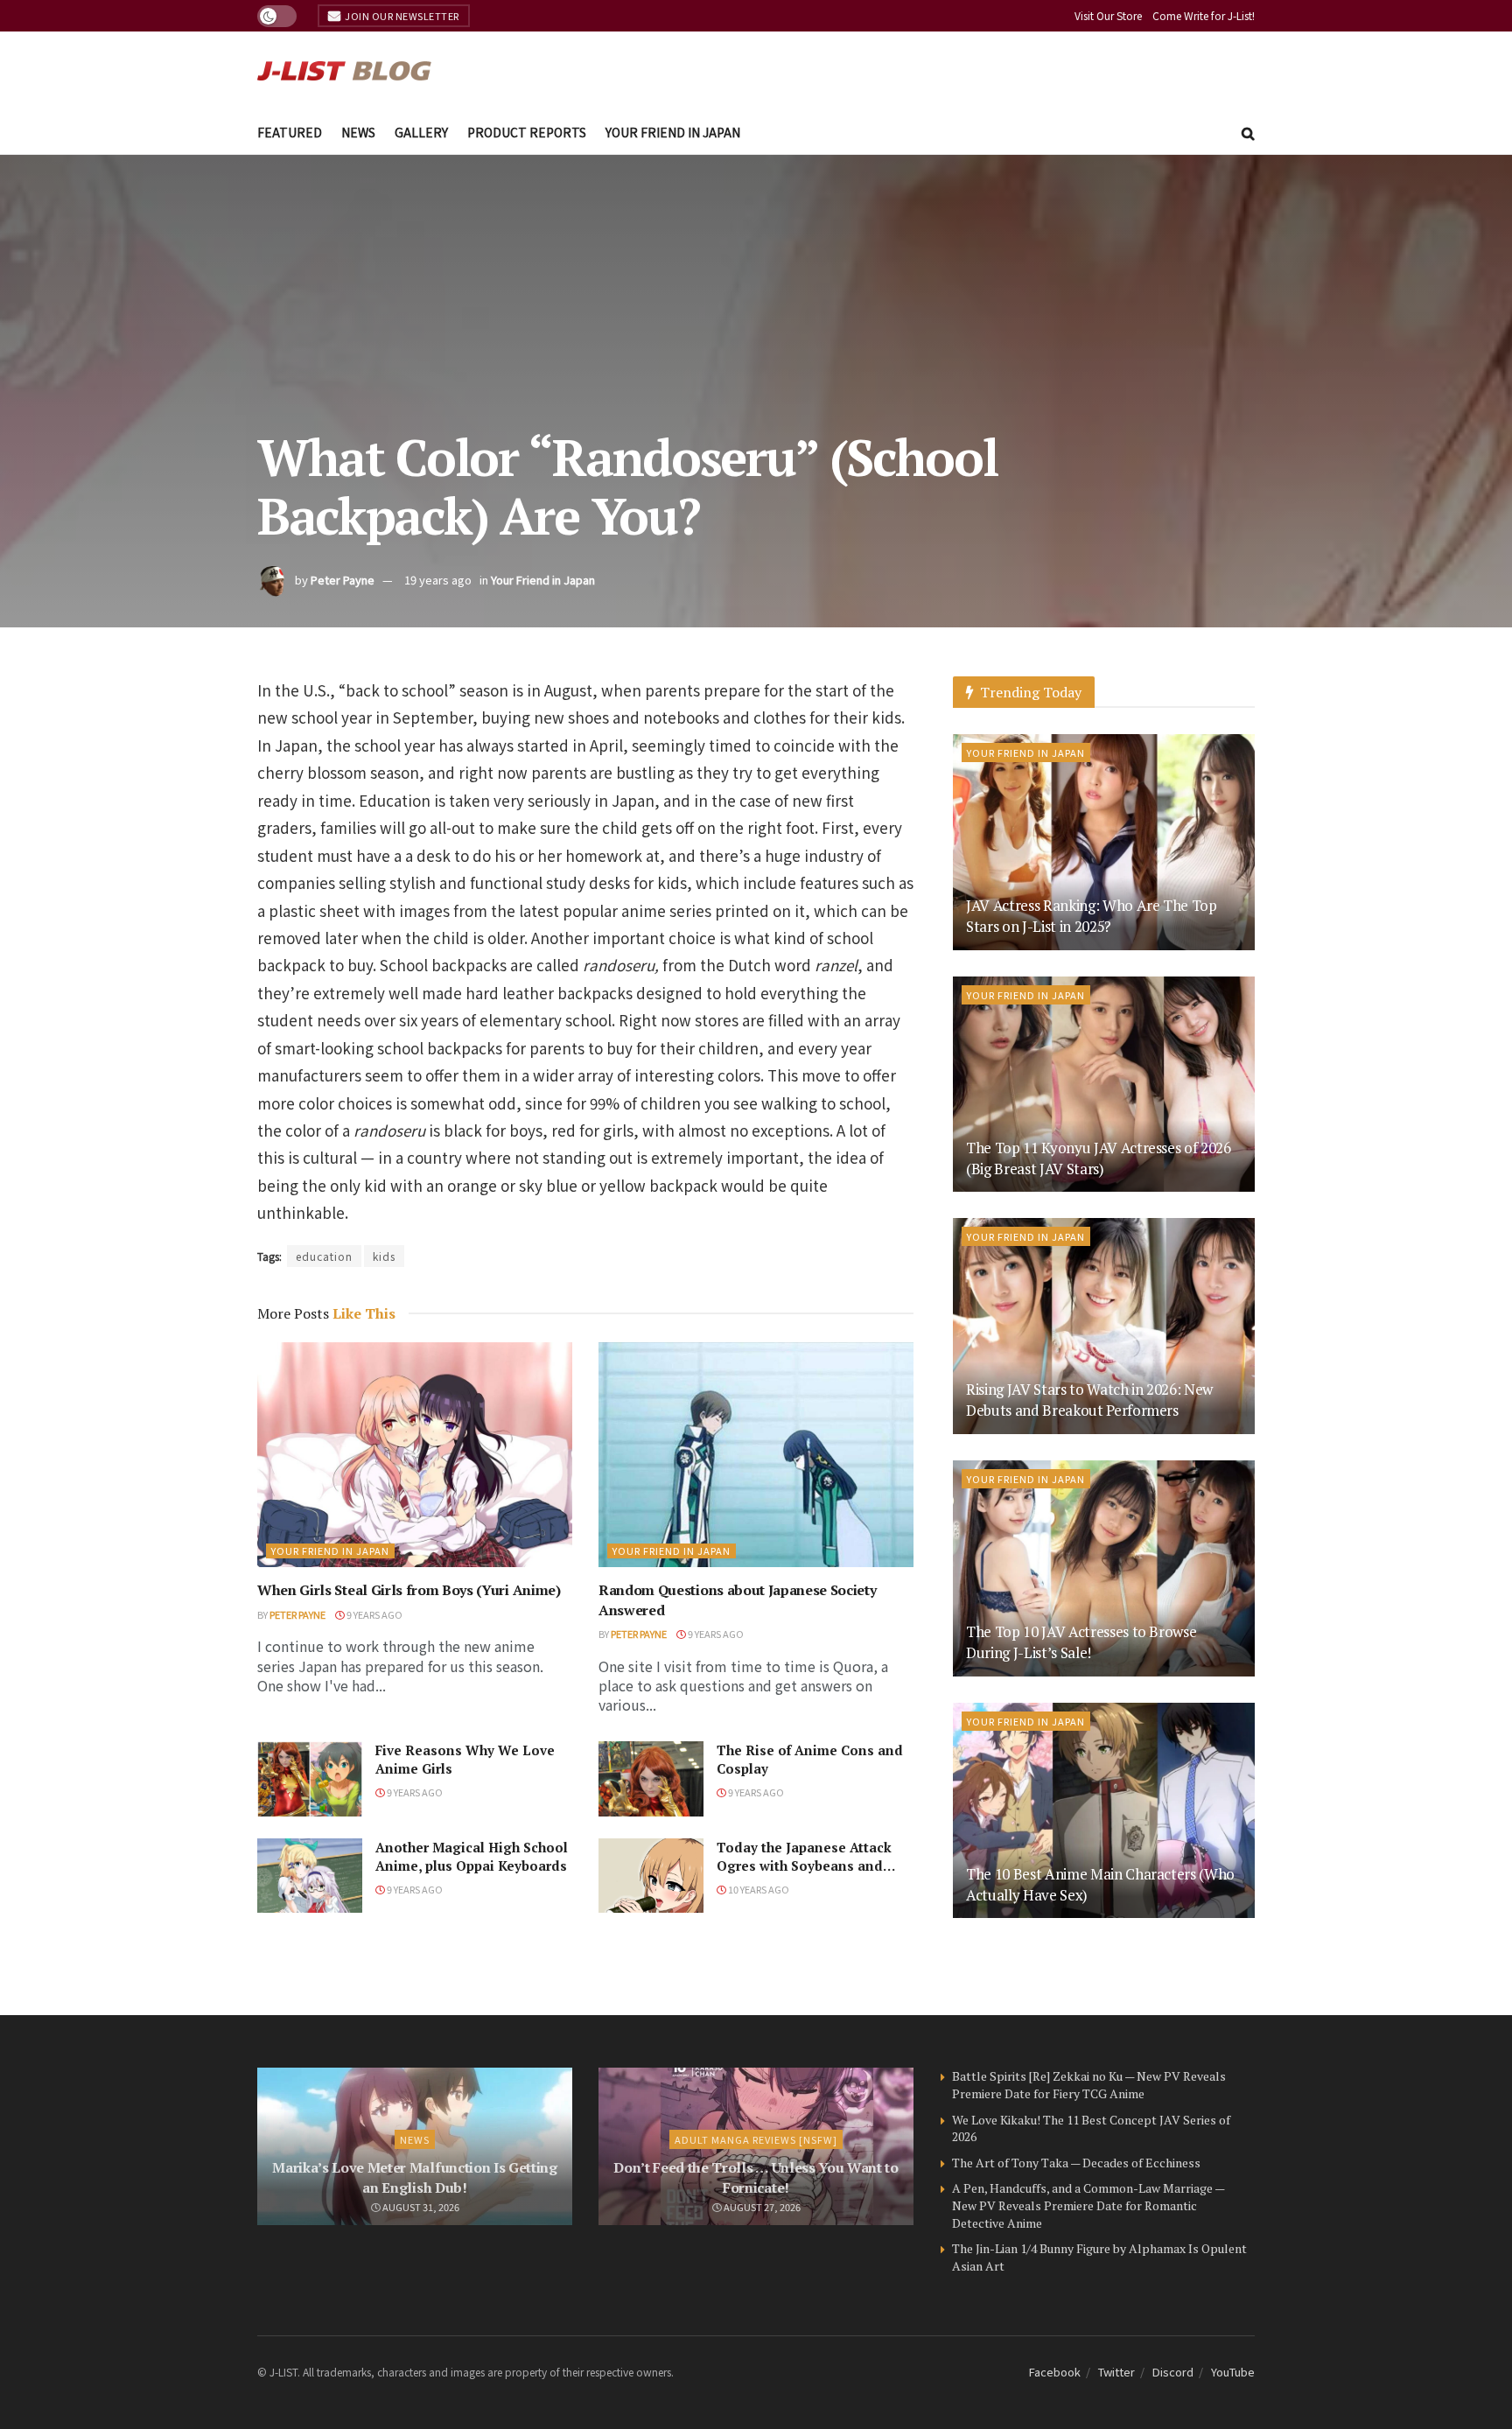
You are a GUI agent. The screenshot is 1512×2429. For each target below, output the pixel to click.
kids (384, 1256)
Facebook (1055, 2372)
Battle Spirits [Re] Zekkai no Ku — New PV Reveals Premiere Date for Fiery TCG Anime (1089, 2085)
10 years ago (758, 1889)
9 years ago (374, 1614)
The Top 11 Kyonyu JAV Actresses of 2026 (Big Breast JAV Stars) (1099, 1158)
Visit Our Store (1108, 15)
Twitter (1116, 2372)
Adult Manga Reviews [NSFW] (756, 2139)
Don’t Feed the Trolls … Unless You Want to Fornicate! (756, 2177)
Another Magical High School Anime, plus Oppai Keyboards (472, 1856)
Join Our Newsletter (401, 16)
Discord (1173, 2372)
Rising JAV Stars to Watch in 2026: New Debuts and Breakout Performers (1089, 1400)
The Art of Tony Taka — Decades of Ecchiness (1076, 2163)
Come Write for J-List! (1204, 15)
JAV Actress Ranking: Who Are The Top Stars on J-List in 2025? (1092, 916)
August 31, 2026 (420, 2207)
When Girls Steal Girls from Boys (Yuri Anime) (409, 1590)
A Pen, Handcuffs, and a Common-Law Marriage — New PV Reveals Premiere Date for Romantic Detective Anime (1088, 2205)
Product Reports (527, 132)
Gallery (421, 132)
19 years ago (438, 580)
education (324, 1256)
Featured (290, 132)
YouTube (1233, 2372)
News (358, 132)
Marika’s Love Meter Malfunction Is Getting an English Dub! (415, 2177)
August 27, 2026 (761, 2207)
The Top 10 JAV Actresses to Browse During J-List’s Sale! (1081, 1642)
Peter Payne (343, 580)
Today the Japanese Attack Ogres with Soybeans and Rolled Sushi (804, 1865)
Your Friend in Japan (673, 132)
